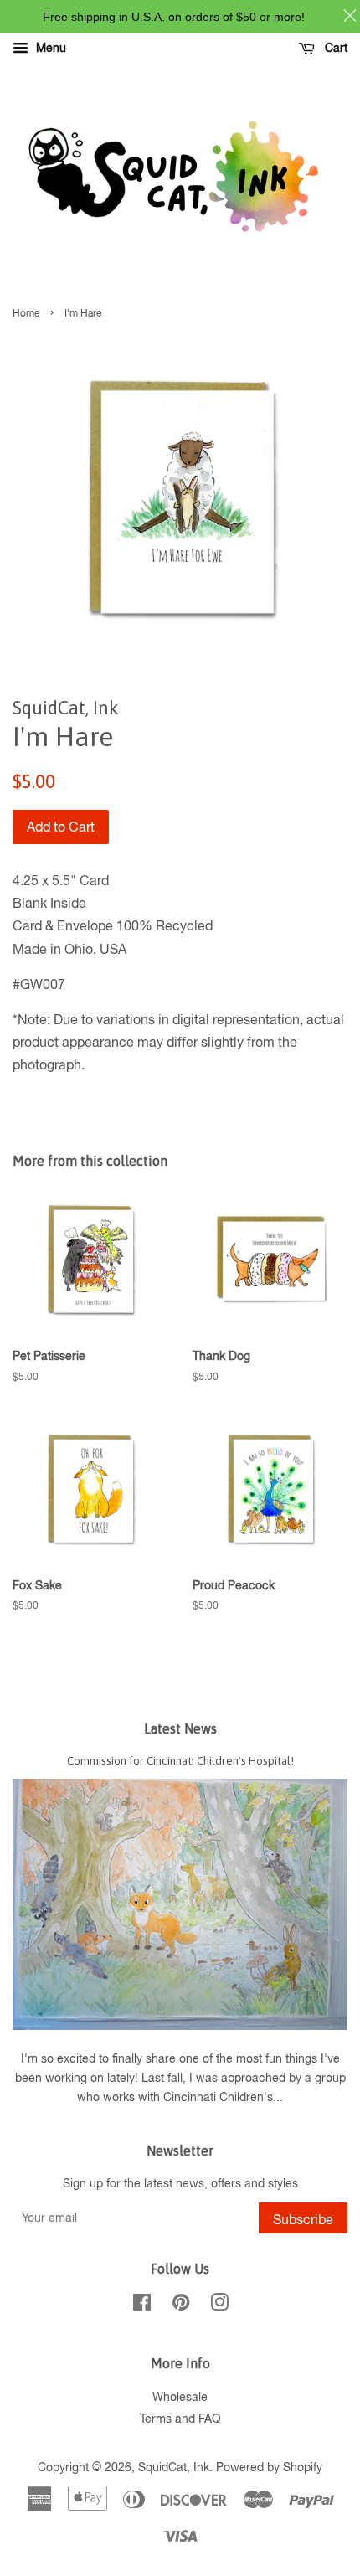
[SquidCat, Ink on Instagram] (219, 2306)
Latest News (180, 1728)
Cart (334, 48)
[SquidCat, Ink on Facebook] (142, 2306)
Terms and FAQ (180, 2419)
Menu (49, 48)
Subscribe (303, 2219)
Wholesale (180, 2397)
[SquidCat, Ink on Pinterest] (181, 2306)
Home (26, 313)
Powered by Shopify (269, 2467)
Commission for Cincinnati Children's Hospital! (180, 1760)
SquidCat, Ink (174, 2467)
